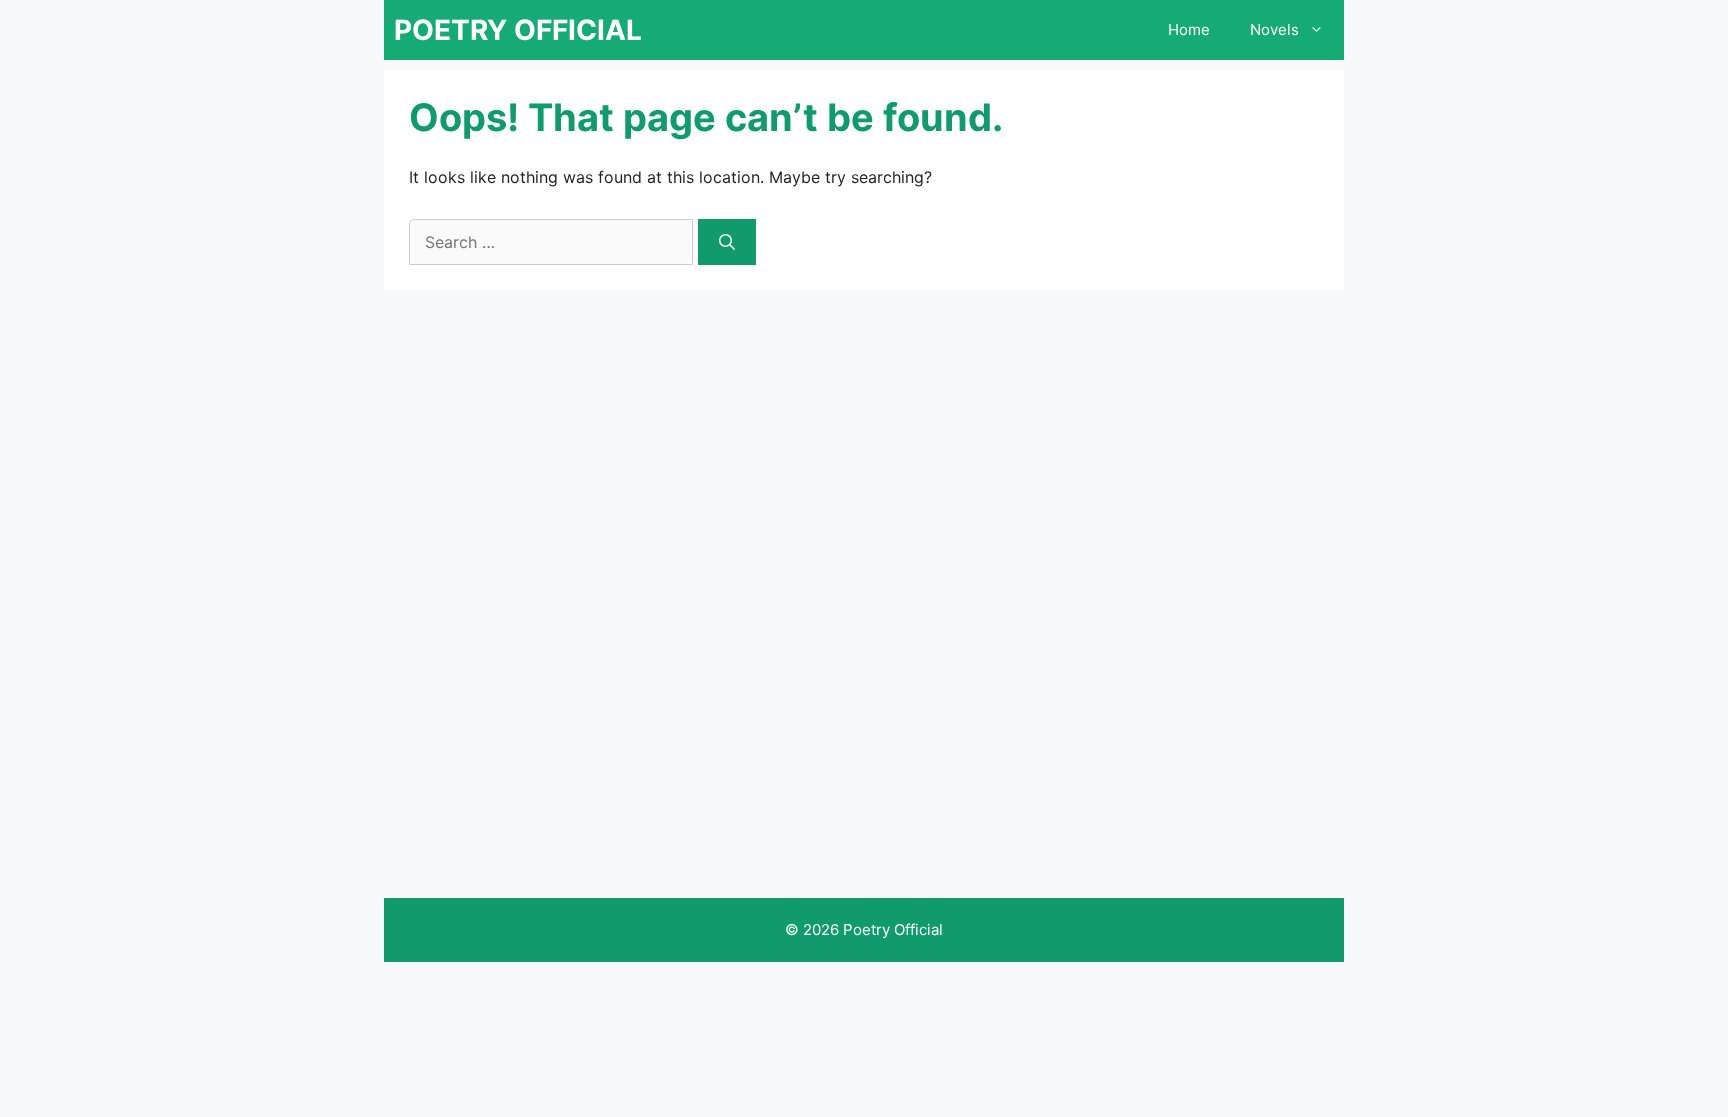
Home (1189, 29)
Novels (1274, 29)
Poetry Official (518, 30)
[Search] (727, 242)
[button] (1321, 30)
